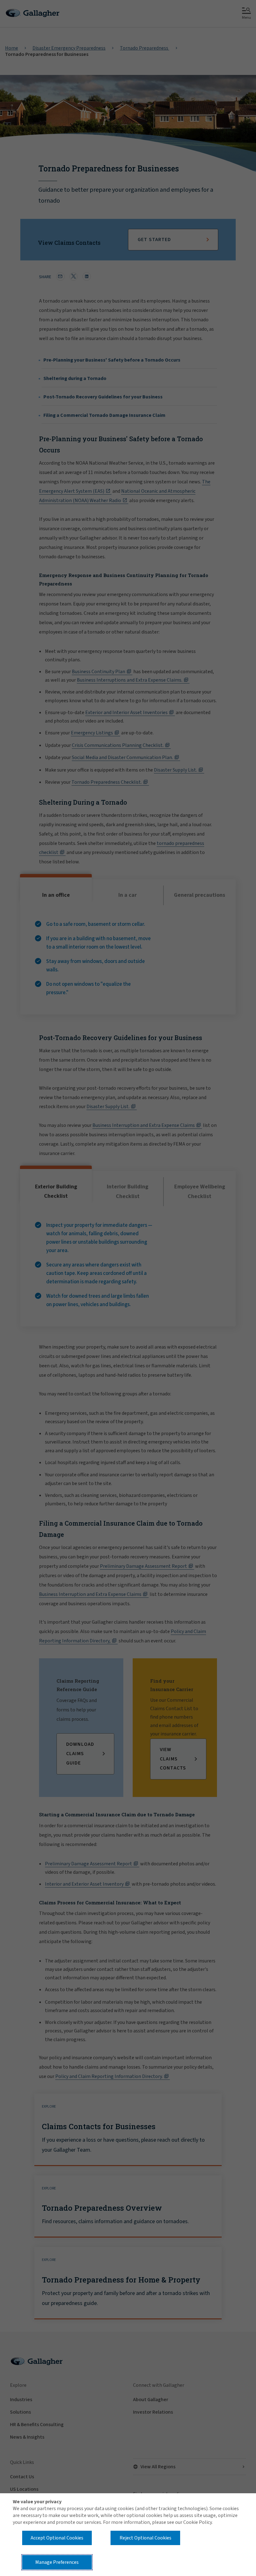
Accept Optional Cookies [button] (57, 2538)
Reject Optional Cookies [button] (145, 2538)
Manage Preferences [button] (57, 2562)
